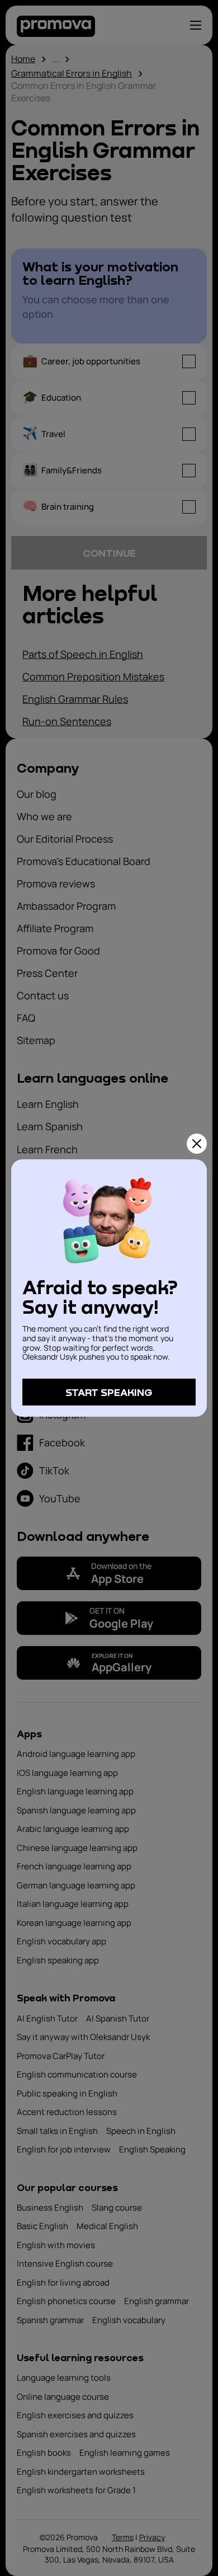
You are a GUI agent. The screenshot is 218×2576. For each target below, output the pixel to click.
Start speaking (109, 1392)
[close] (197, 1144)
